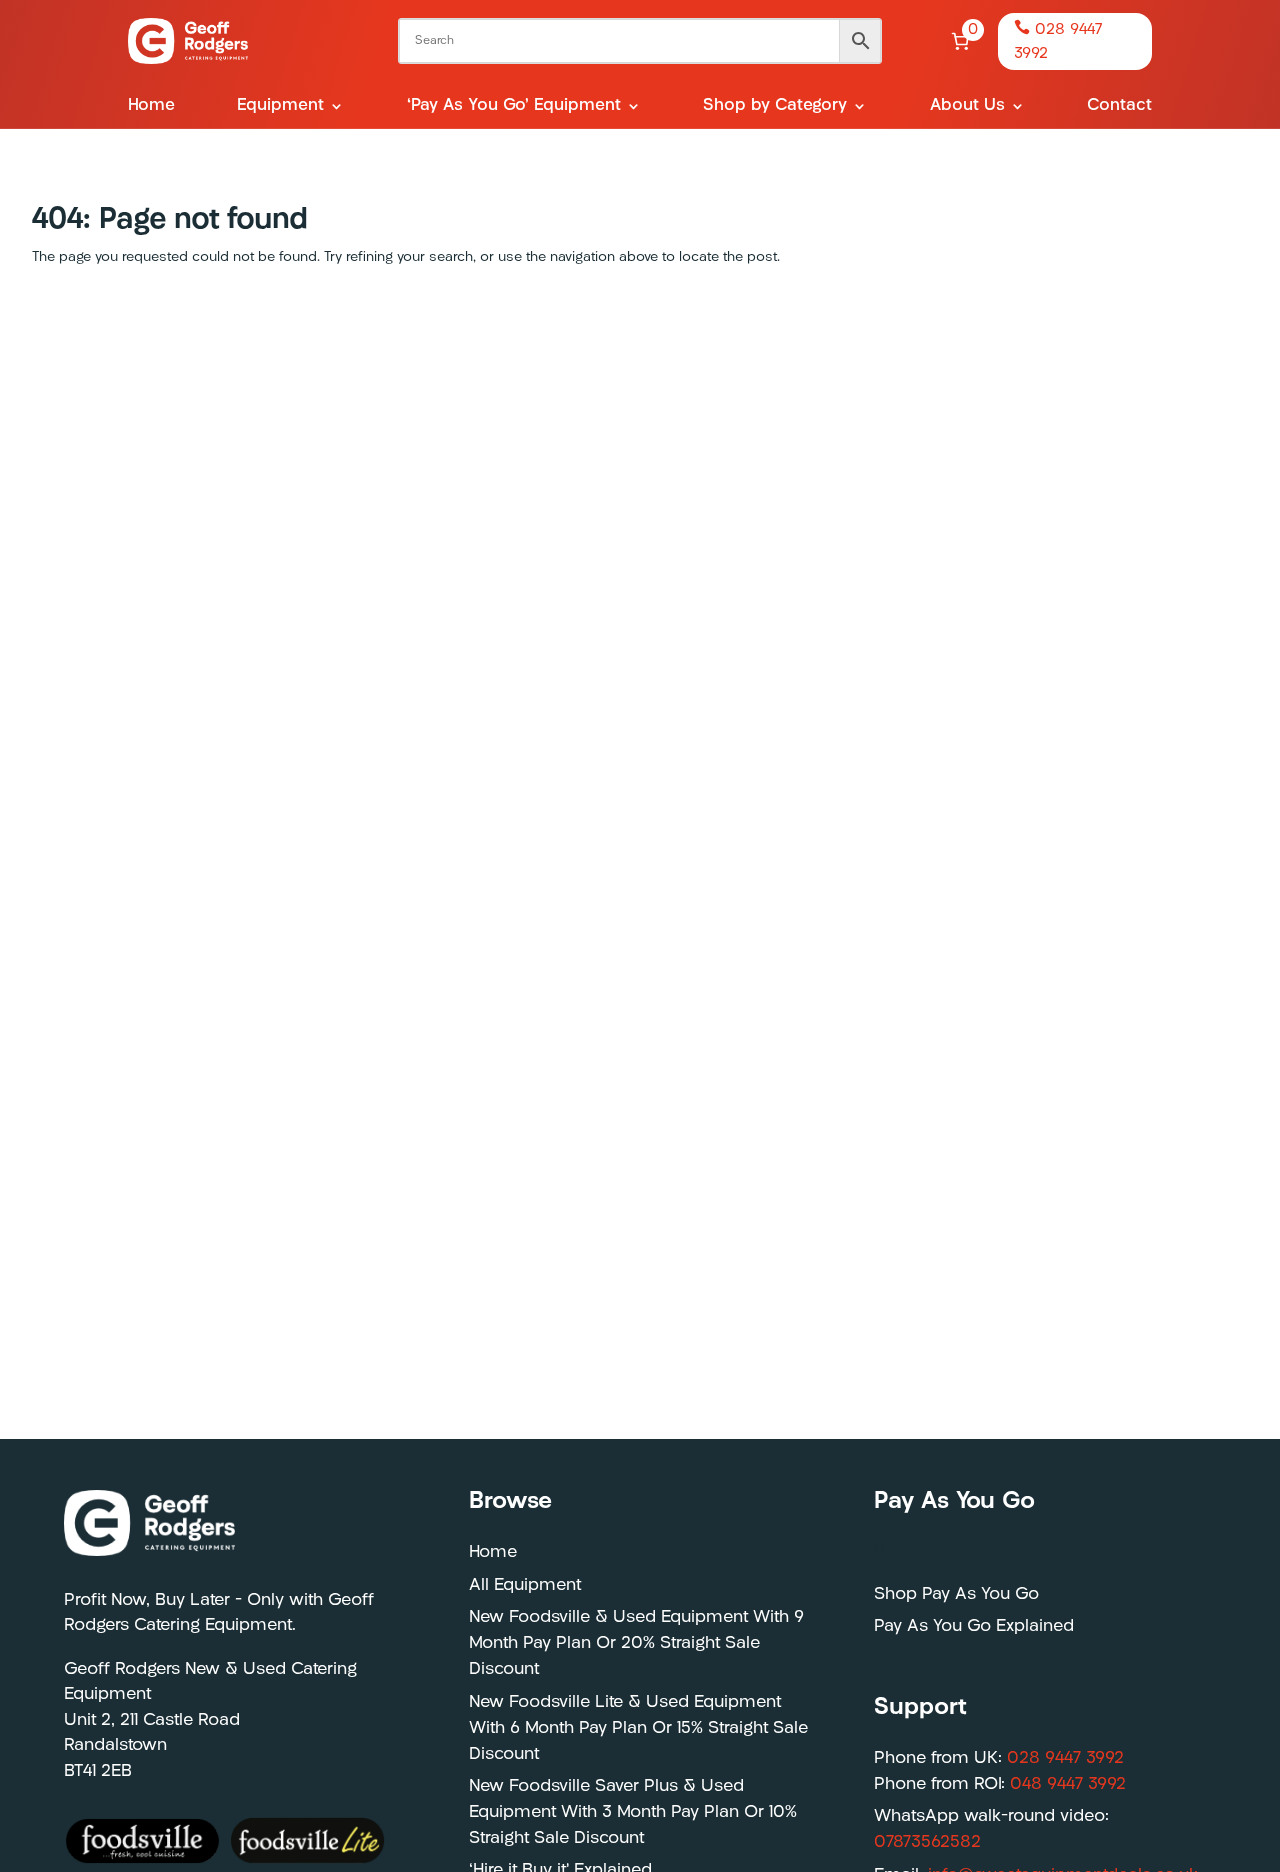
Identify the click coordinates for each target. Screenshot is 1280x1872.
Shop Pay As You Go (956, 1594)
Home (151, 106)
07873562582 (927, 1842)
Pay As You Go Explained (974, 1626)
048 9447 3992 (1068, 1784)
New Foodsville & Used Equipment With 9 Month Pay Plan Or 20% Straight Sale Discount (636, 1643)
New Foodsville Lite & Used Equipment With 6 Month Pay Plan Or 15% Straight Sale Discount (638, 1728)
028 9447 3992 (1065, 1758)
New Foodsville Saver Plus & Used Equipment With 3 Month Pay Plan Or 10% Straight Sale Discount (633, 1812)
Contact (1119, 106)
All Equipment (525, 1585)
